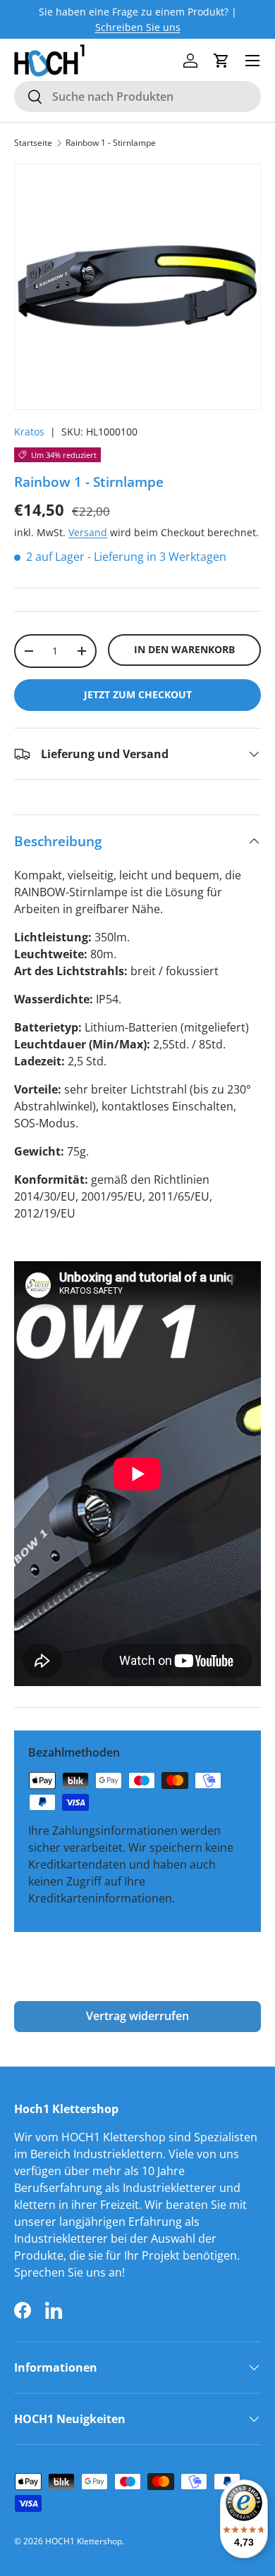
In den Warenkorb (184, 649)
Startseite (33, 143)
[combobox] (137, 97)
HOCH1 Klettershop (84, 2541)
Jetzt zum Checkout (138, 694)
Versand (88, 532)
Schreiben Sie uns (138, 27)
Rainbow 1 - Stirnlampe (111, 143)
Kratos (29, 432)
